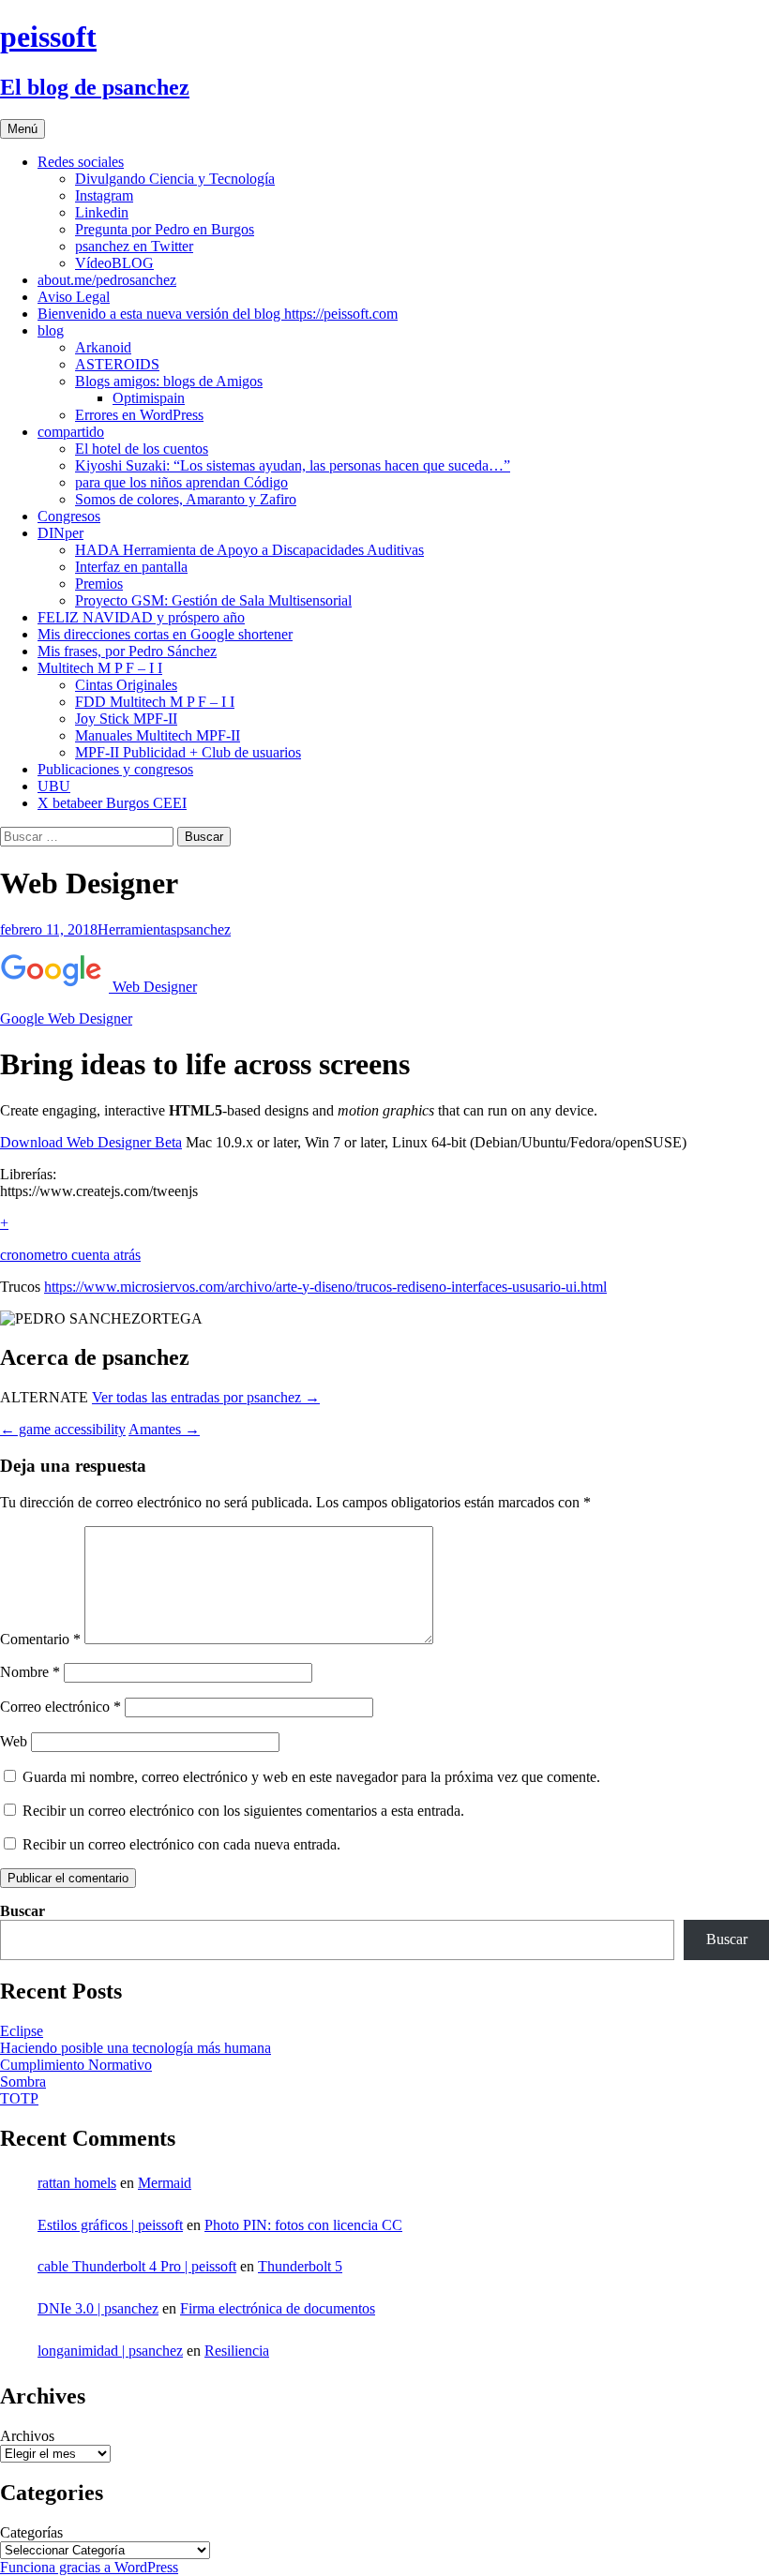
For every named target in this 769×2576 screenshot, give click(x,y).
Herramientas (137, 929)
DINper (60, 533)
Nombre (30, 1672)
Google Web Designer (66, 1018)
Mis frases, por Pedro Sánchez (127, 651)
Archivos (27, 2436)
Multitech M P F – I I (100, 668)
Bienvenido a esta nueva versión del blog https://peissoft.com (218, 314)
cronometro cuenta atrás (70, 1255)
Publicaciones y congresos (115, 769)
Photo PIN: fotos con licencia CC (303, 2225)
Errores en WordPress (139, 415)
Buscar (23, 1911)
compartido (71, 432)
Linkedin (102, 212)
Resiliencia (237, 2351)
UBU (54, 786)
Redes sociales (81, 162)
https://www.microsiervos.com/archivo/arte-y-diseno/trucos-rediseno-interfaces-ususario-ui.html (325, 1287)
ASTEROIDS (117, 364)
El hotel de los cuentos (142, 449)
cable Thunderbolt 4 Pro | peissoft (137, 2266)
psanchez (204, 929)
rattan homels (77, 2183)
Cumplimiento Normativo (76, 2065)
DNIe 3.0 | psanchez (98, 2308)
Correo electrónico (60, 1707)
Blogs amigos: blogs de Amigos (169, 381)
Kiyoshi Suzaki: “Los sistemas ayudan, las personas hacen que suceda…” (293, 465)
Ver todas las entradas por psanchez (206, 1397)
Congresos (69, 516)
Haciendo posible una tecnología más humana (136, 2048)
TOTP (19, 2098)
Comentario (40, 1639)
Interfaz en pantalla (131, 567)
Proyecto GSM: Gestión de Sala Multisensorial (213, 600)
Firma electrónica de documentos (278, 2308)
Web (14, 1741)
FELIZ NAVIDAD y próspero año (141, 617)
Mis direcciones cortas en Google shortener (165, 634)
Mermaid (165, 2183)
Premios (99, 584)
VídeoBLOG (114, 263)
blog (51, 330)
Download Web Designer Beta (91, 1142)
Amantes (164, 1429)
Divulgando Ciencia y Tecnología (175, 179)
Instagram (104, 195)
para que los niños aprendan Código (181, 482)
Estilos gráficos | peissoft (110, 2225)
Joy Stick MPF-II (126, 719)
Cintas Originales (126, 685)
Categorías (31, 2532)
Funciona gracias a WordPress (89, 2567)
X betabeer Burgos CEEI (112, 803)
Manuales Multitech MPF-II (158, 735)
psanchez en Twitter (134, 246)
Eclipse (22, 2031)
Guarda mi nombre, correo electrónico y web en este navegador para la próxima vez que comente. (311, 1777)
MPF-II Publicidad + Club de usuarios (188, 752)
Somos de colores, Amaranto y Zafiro (186, 499)
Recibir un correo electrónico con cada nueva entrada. (181, 1844)
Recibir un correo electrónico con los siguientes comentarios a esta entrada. (243, 1811)
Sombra (23, 2082)
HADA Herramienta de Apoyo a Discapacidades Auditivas (249, 550)
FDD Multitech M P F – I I (155, 702)
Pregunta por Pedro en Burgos (165, 229)
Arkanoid (103, 347)
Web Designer (153, 987)
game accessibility (63, 1429)
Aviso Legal (74, 297)
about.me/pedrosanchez (107, 280)
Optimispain (149, 398)
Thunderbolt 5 (300, 2266)
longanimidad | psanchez (110, 2351)
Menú (23, 129)
